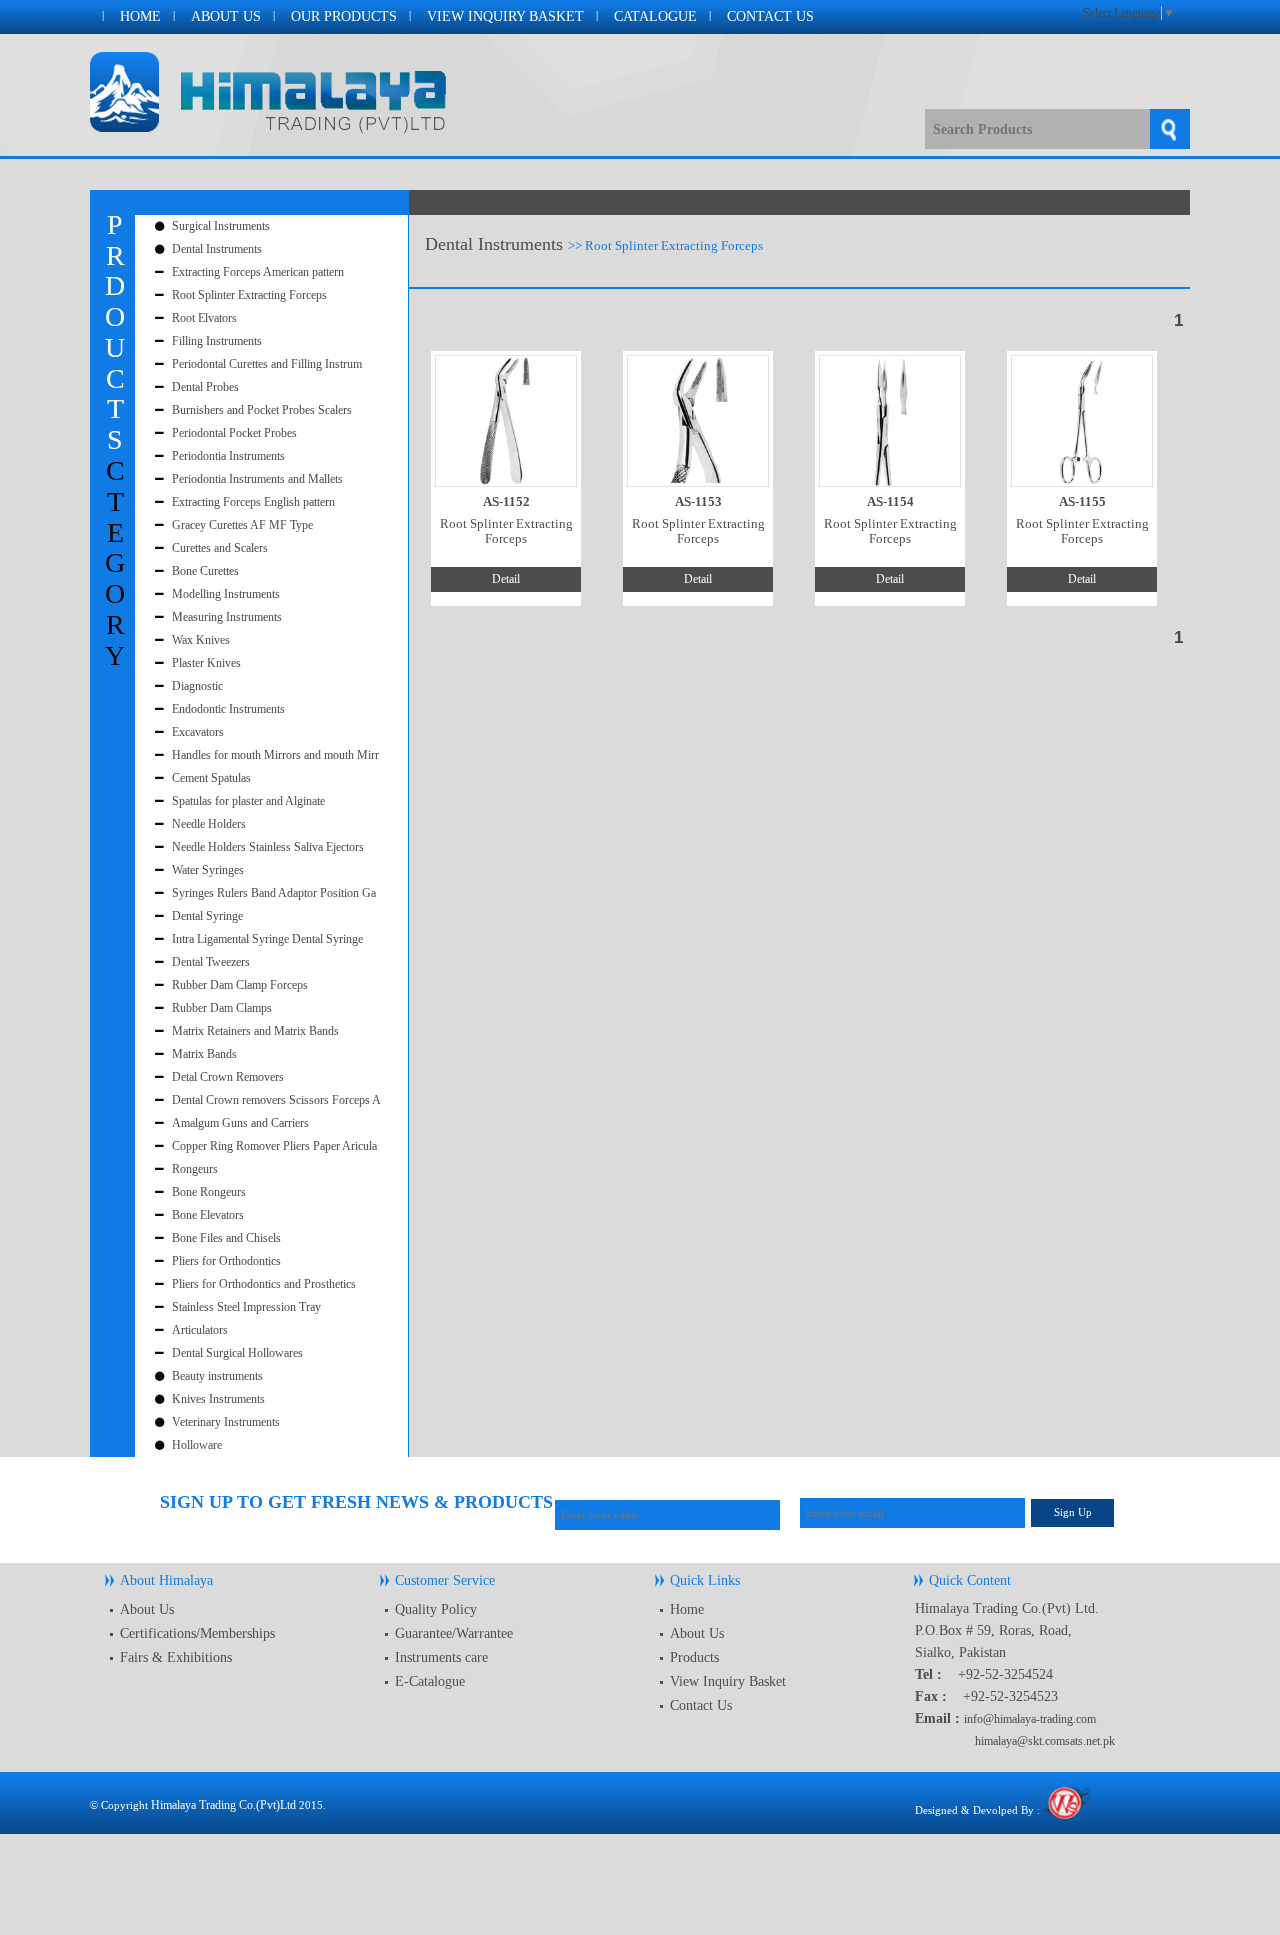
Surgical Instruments (221, 226)
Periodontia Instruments (228, 456)
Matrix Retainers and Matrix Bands (255, 1031)
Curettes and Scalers (220, 548)
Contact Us (770, 16)
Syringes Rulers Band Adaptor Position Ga (274, 893)
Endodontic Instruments (228, 709)
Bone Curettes (205, 571)
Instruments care (441, 1657)
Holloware (197, 1445)
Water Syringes (208, 870)
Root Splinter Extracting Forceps (249, 295)
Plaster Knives (206, 663)
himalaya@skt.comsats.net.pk (1045, 1741)
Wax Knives (201, 640)
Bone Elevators (208, 1215)
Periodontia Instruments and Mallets (257, 479)
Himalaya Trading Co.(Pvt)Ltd (223, 1805)
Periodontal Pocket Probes (234, 433)
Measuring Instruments (227, 617)
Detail (506, 579)
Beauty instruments (217, 1376)
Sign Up (1073, 1512)
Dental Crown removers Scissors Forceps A (276, 1100)
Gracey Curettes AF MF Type (242, 525)
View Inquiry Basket (505, 16)
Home (140, 16)
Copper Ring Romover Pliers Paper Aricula (274, 1146)
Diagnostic (197, 686)
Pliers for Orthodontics (226, 1261)
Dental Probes (205, 387)
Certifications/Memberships (197, 1633)
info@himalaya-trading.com (1030, 1719)
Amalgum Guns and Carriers (240, 1123)
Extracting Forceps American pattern (258, 272)
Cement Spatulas (211, 778)
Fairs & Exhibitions (176, 1657)
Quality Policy (436, 1609)
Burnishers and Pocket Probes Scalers (262, 410)
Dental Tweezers (211, 962)
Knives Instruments (218, 1399)
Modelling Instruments (226, 594)
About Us (226, 16)
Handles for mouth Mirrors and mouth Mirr (275, 755)
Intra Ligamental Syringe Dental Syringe (267, 939)
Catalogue (655, 16)
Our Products (344, 16)
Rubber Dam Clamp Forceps (240, 985)
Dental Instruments (217, 249)
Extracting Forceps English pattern (253, 502)
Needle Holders (209, 824)
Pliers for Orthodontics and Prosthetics (264, 1284)
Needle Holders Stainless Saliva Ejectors (268, 847)
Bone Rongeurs (209, 1192)
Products (694, 1657)
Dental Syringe (207, 916)
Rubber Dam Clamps (222, 1008)
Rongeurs (195, 1169)
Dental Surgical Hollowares (237, 1353)
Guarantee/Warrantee (454, 1633)
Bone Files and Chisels (226, 1238)
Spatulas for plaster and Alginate (248, 801)
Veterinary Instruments (226, 1422)
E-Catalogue (430, 1681)
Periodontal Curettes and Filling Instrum (267, 364)
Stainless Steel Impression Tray (246, 1307)
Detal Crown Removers (228, 1077)
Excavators (198, 732)
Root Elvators (204, 318)
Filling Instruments (217, 341)
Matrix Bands (204, 1054)
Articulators (200, 1330)
